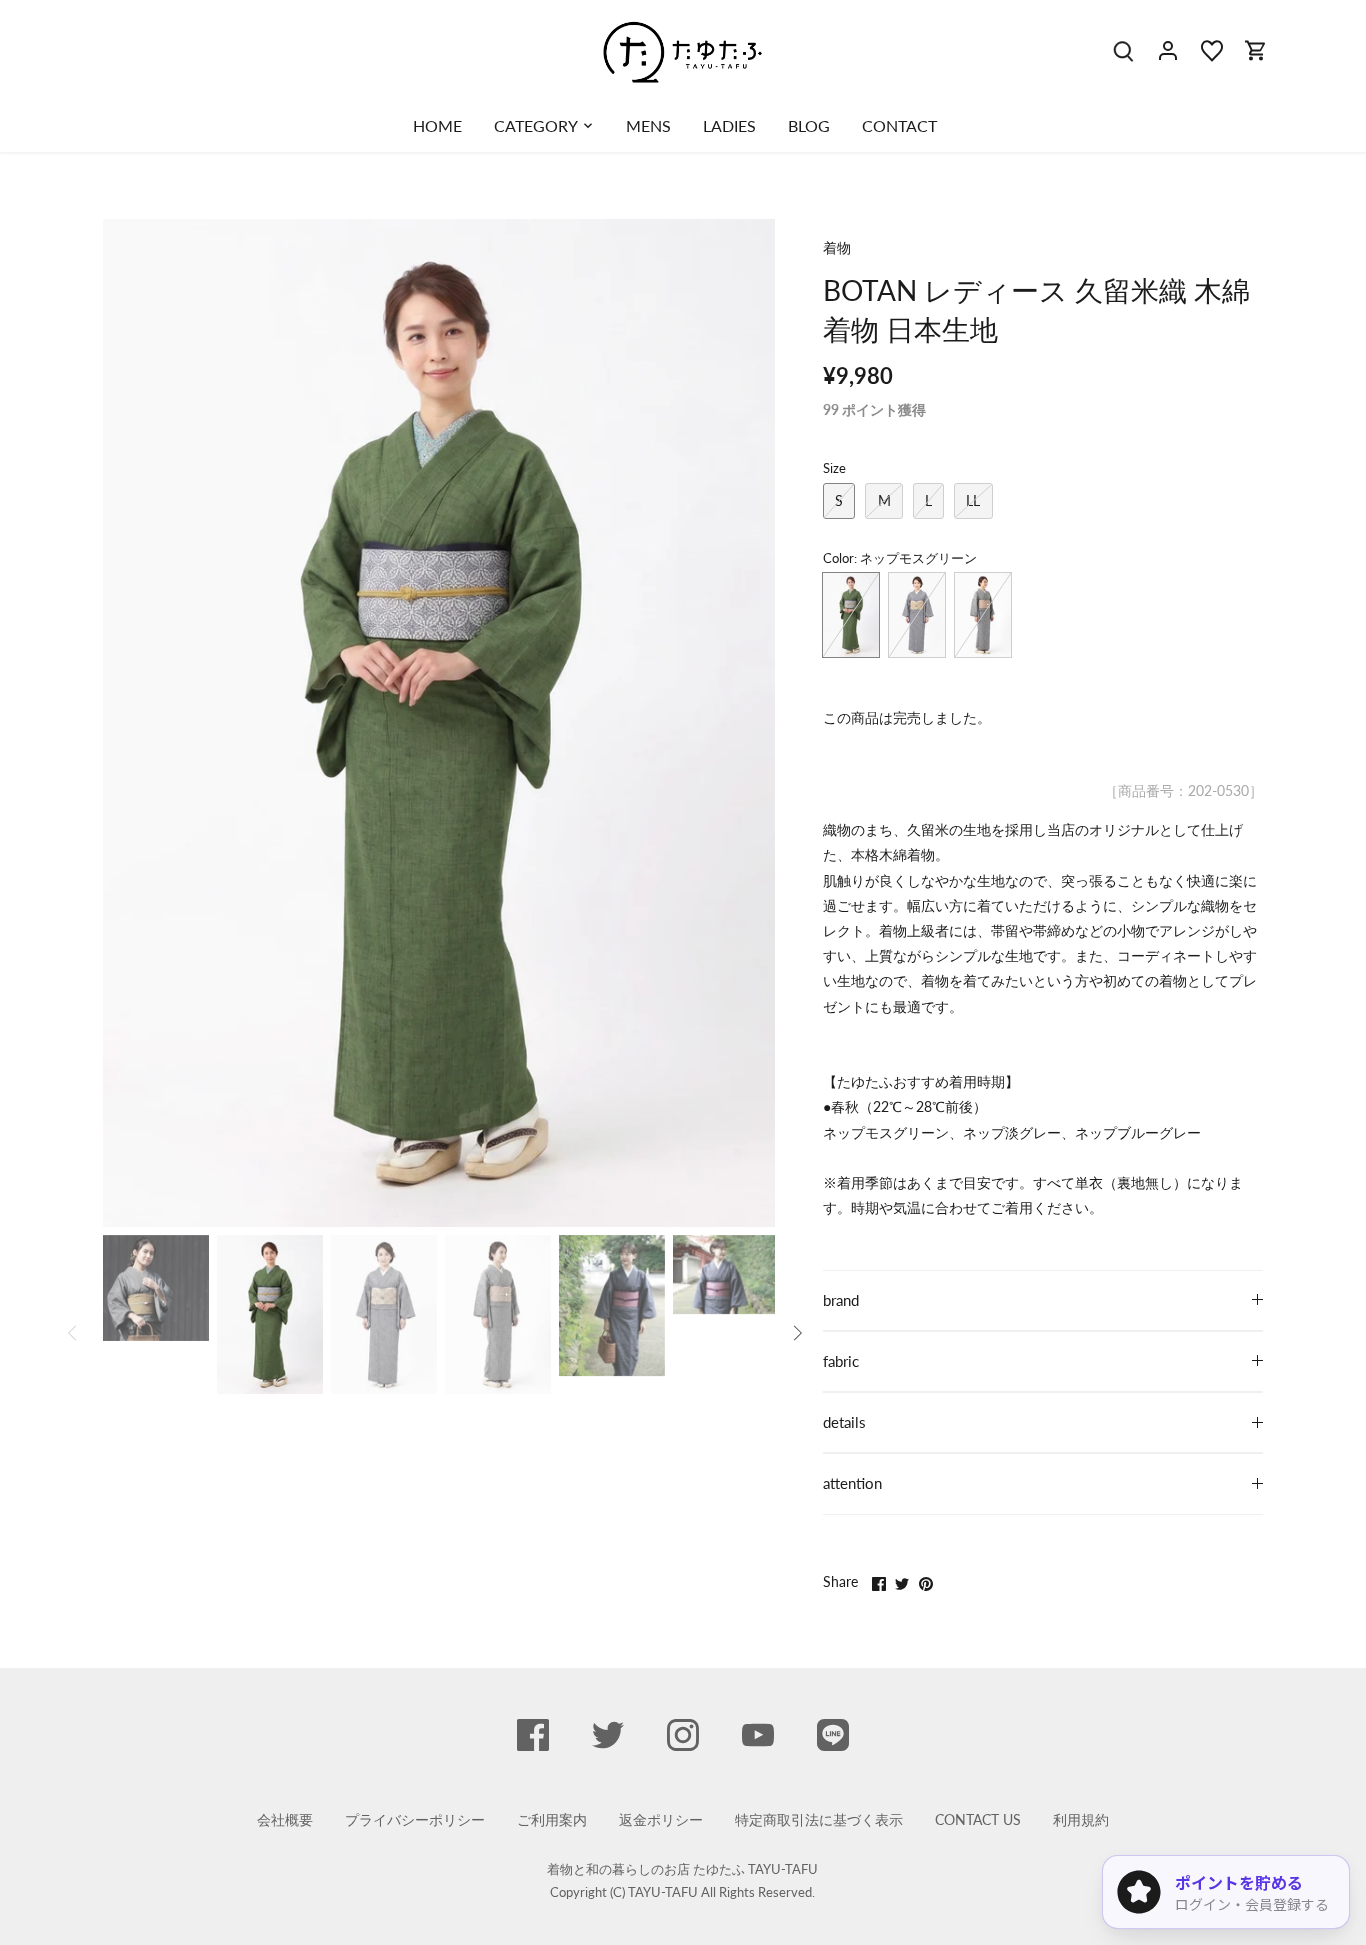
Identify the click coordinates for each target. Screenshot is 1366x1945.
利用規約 (1081, 1819)
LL (973, 500)
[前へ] (133, 723)
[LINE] (833, 1735)
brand (841, 1300)
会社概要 (285, 1819)
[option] (439, 723)
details (844, 1422)
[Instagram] (683, 1735)
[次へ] (745, 723)
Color (838, 558)
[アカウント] (1168, 49)
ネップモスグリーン (851, 615)
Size (834, 468)
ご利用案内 (552, 1819)
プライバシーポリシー (415, 1819)
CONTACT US (978, 1819)
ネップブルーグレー (983, 615)
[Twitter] (608, 1735)
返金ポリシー (661, 1819)
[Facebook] (533, 1735)
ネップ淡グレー (917, 615)
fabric (841, 1361)
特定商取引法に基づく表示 (819, 1819)
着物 (837, 247)
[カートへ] (1256, 49)
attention (852, 1483)
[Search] (1124, 49)
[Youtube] (758, 1735)
